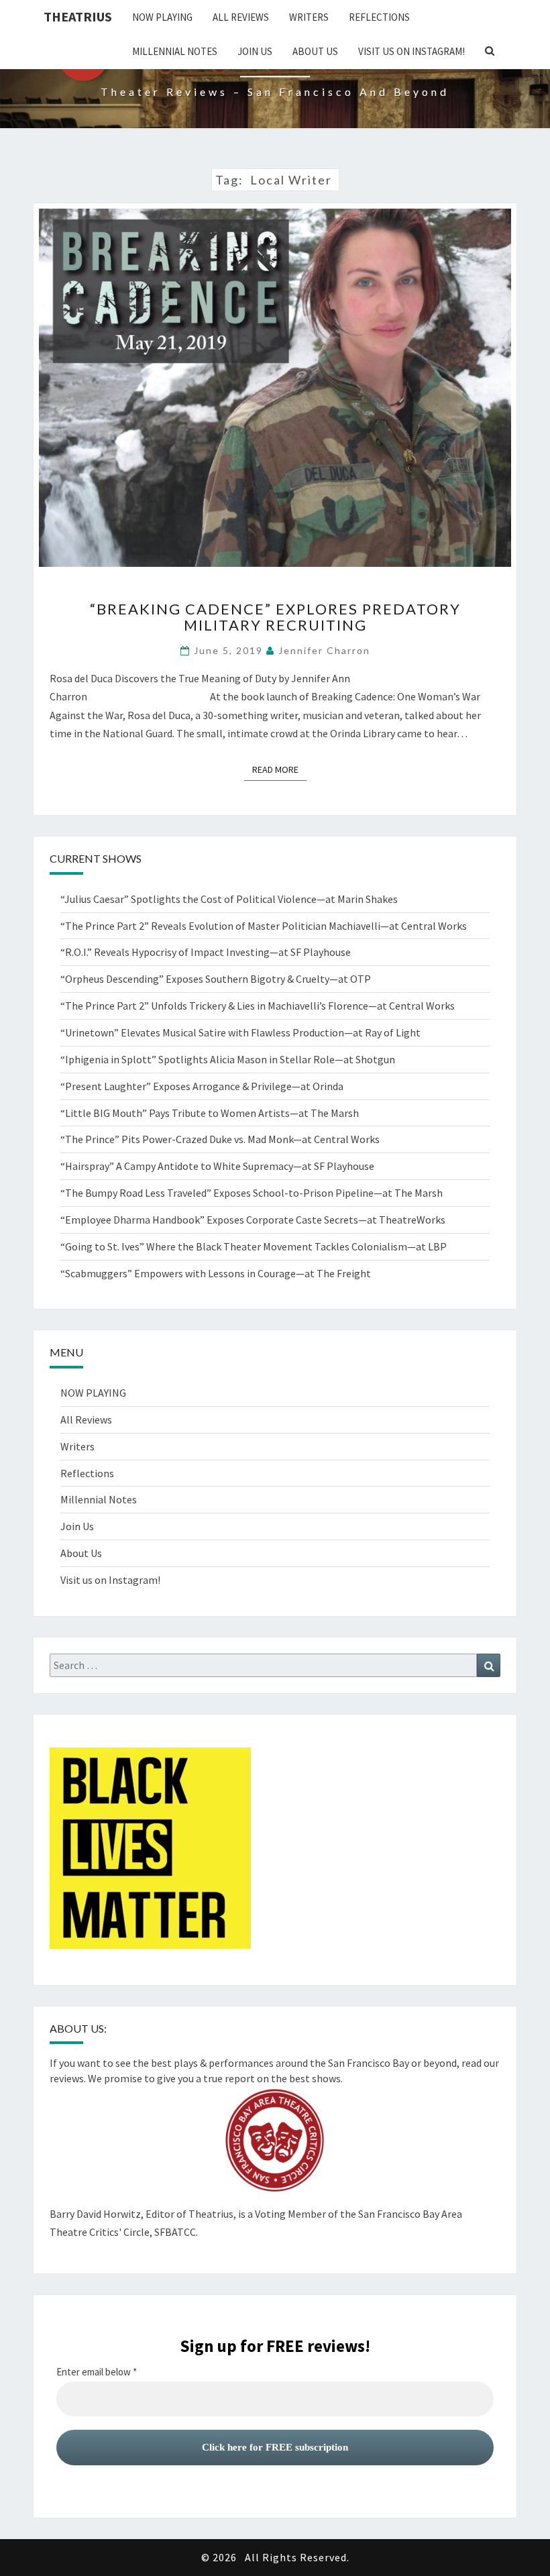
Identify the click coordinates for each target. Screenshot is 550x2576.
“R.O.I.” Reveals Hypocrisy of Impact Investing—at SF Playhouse (206, 952)
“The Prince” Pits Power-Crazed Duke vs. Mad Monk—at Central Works (220, 1139)
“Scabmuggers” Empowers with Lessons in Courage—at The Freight (216, 1273)
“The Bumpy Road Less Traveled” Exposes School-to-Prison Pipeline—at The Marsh (252, 1193)
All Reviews (241, 17)
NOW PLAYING (162, 17)
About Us (315, 51)
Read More (279, 769)
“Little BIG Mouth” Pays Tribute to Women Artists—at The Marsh (210, 1113)
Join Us (255, 51)
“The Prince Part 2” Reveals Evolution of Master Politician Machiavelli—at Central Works (264, 926)
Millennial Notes (175, 51)
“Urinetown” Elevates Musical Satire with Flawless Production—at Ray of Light (240, 1032)
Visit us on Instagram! (411, 51)
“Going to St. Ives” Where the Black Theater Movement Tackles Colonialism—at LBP (254, 1246)
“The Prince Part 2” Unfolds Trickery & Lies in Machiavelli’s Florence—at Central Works (258, 1006)
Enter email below (97, 2372)
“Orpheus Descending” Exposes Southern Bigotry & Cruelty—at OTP (216, 979)
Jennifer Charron (324, 650)
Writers (309, 17)
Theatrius (78, 16)
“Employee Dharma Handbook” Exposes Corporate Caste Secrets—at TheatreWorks (253, 1220)
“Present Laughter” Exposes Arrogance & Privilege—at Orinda (202, 1086)
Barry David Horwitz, (97, 2214)
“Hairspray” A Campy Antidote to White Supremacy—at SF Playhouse (217, 1166)
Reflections (379, 17)
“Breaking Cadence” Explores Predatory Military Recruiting (275, 617)
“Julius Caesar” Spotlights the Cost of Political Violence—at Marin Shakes (231, 899)
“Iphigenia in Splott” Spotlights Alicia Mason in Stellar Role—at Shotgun (228, 1059)
